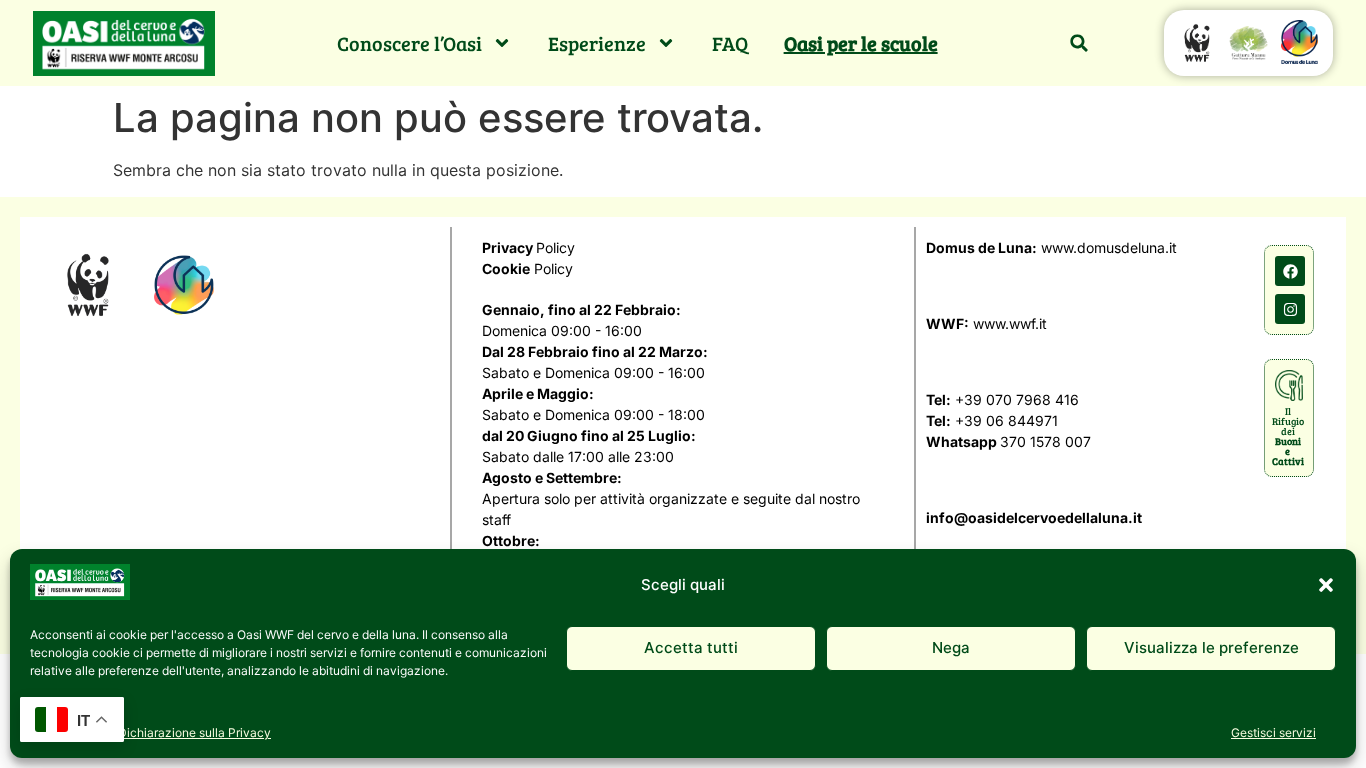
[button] (1326, 585)
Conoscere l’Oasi (409, 43)
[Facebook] (1290, 271)
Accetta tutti (691, 647)
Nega (951, 647)
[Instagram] (1290, 309)
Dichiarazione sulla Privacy (194, 732)
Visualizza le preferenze (1211, 647)
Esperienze (597, 43)
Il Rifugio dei (1288, 436)
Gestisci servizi (1273, 732)
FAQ (730, 43)
